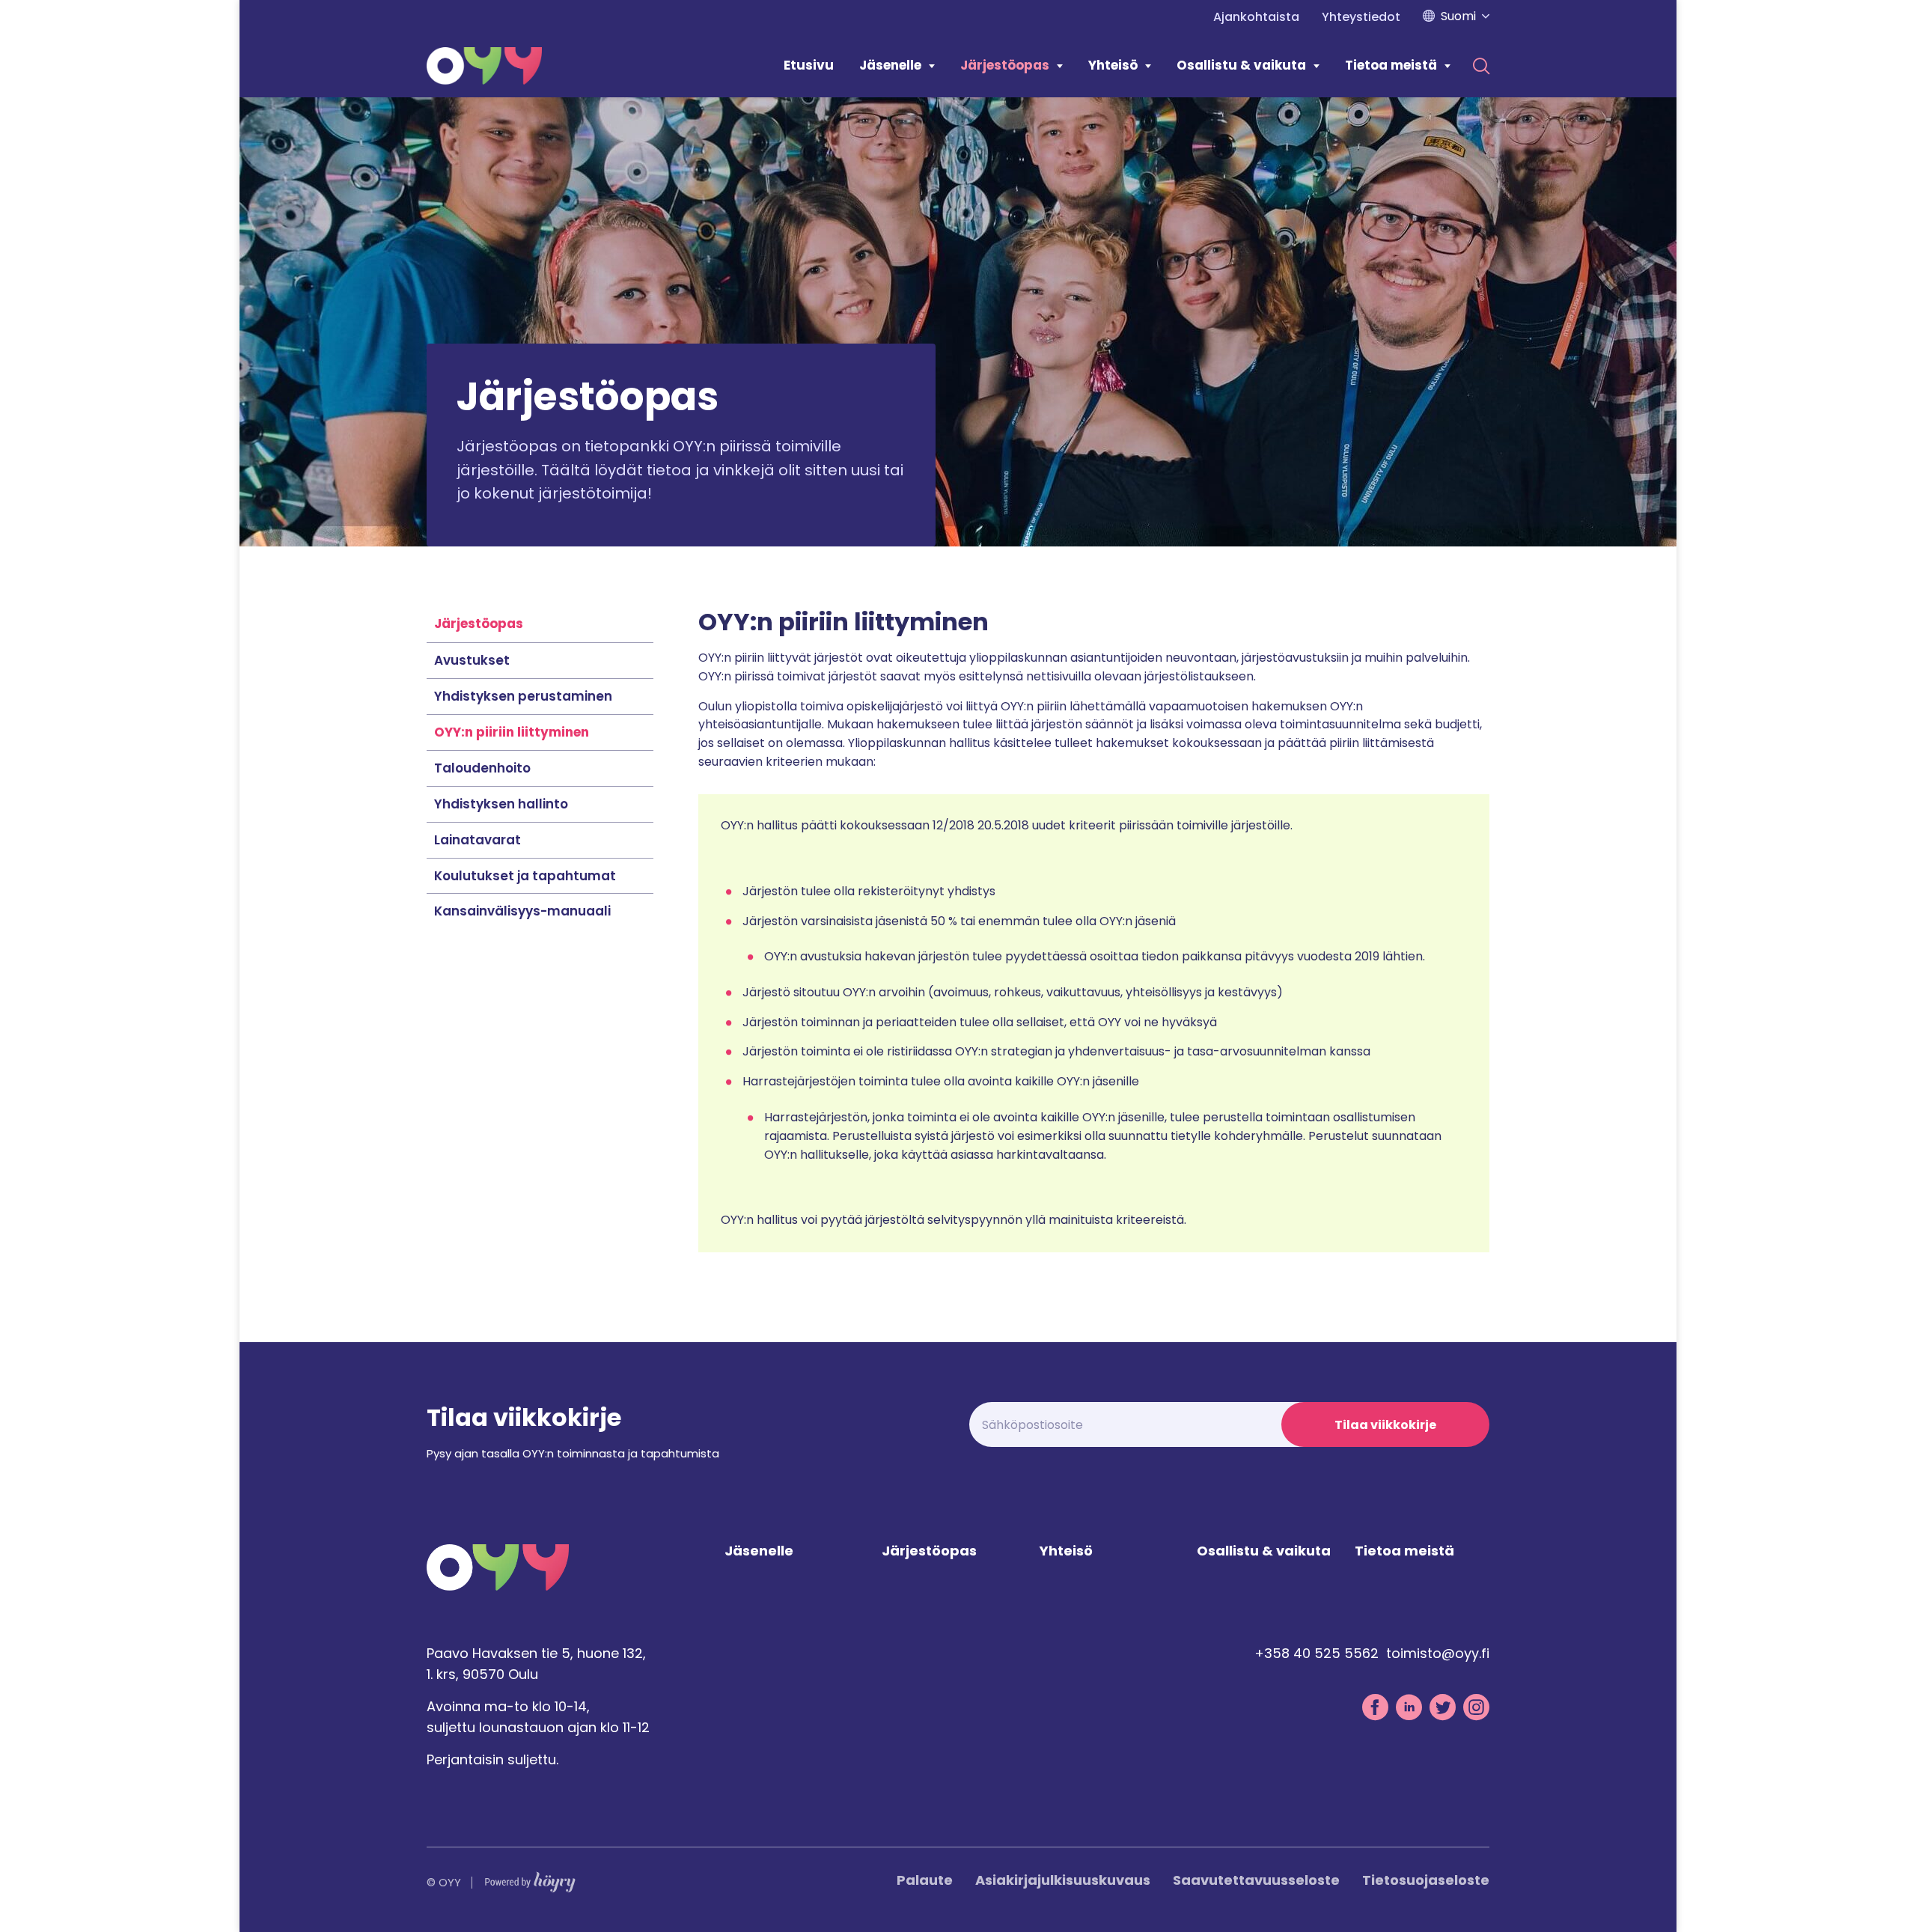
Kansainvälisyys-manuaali (522, 911)
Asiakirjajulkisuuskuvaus (1063, 1880)
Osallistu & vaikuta (1241, 65)
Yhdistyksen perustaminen (523, 696)
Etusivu (809, 65)
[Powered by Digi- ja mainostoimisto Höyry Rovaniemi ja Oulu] (530, 1878)
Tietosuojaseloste (1426, 1880)
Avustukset (472, 660)
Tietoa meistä (1391, 65)
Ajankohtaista (1256, 17)
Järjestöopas (1005, 65)
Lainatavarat (478, 840)
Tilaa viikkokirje (1385, 1425)
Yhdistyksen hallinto (501, 804)
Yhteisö (1113, 65)
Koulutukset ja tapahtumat (525, 876)
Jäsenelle (890, 65)
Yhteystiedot (1361, 17)
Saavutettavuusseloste (1256, 1880)
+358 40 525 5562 (1317, 1653)
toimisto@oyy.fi (1438, 1653)
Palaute (925, 1880)
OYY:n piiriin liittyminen (512, 732)
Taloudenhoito (482, 768)
